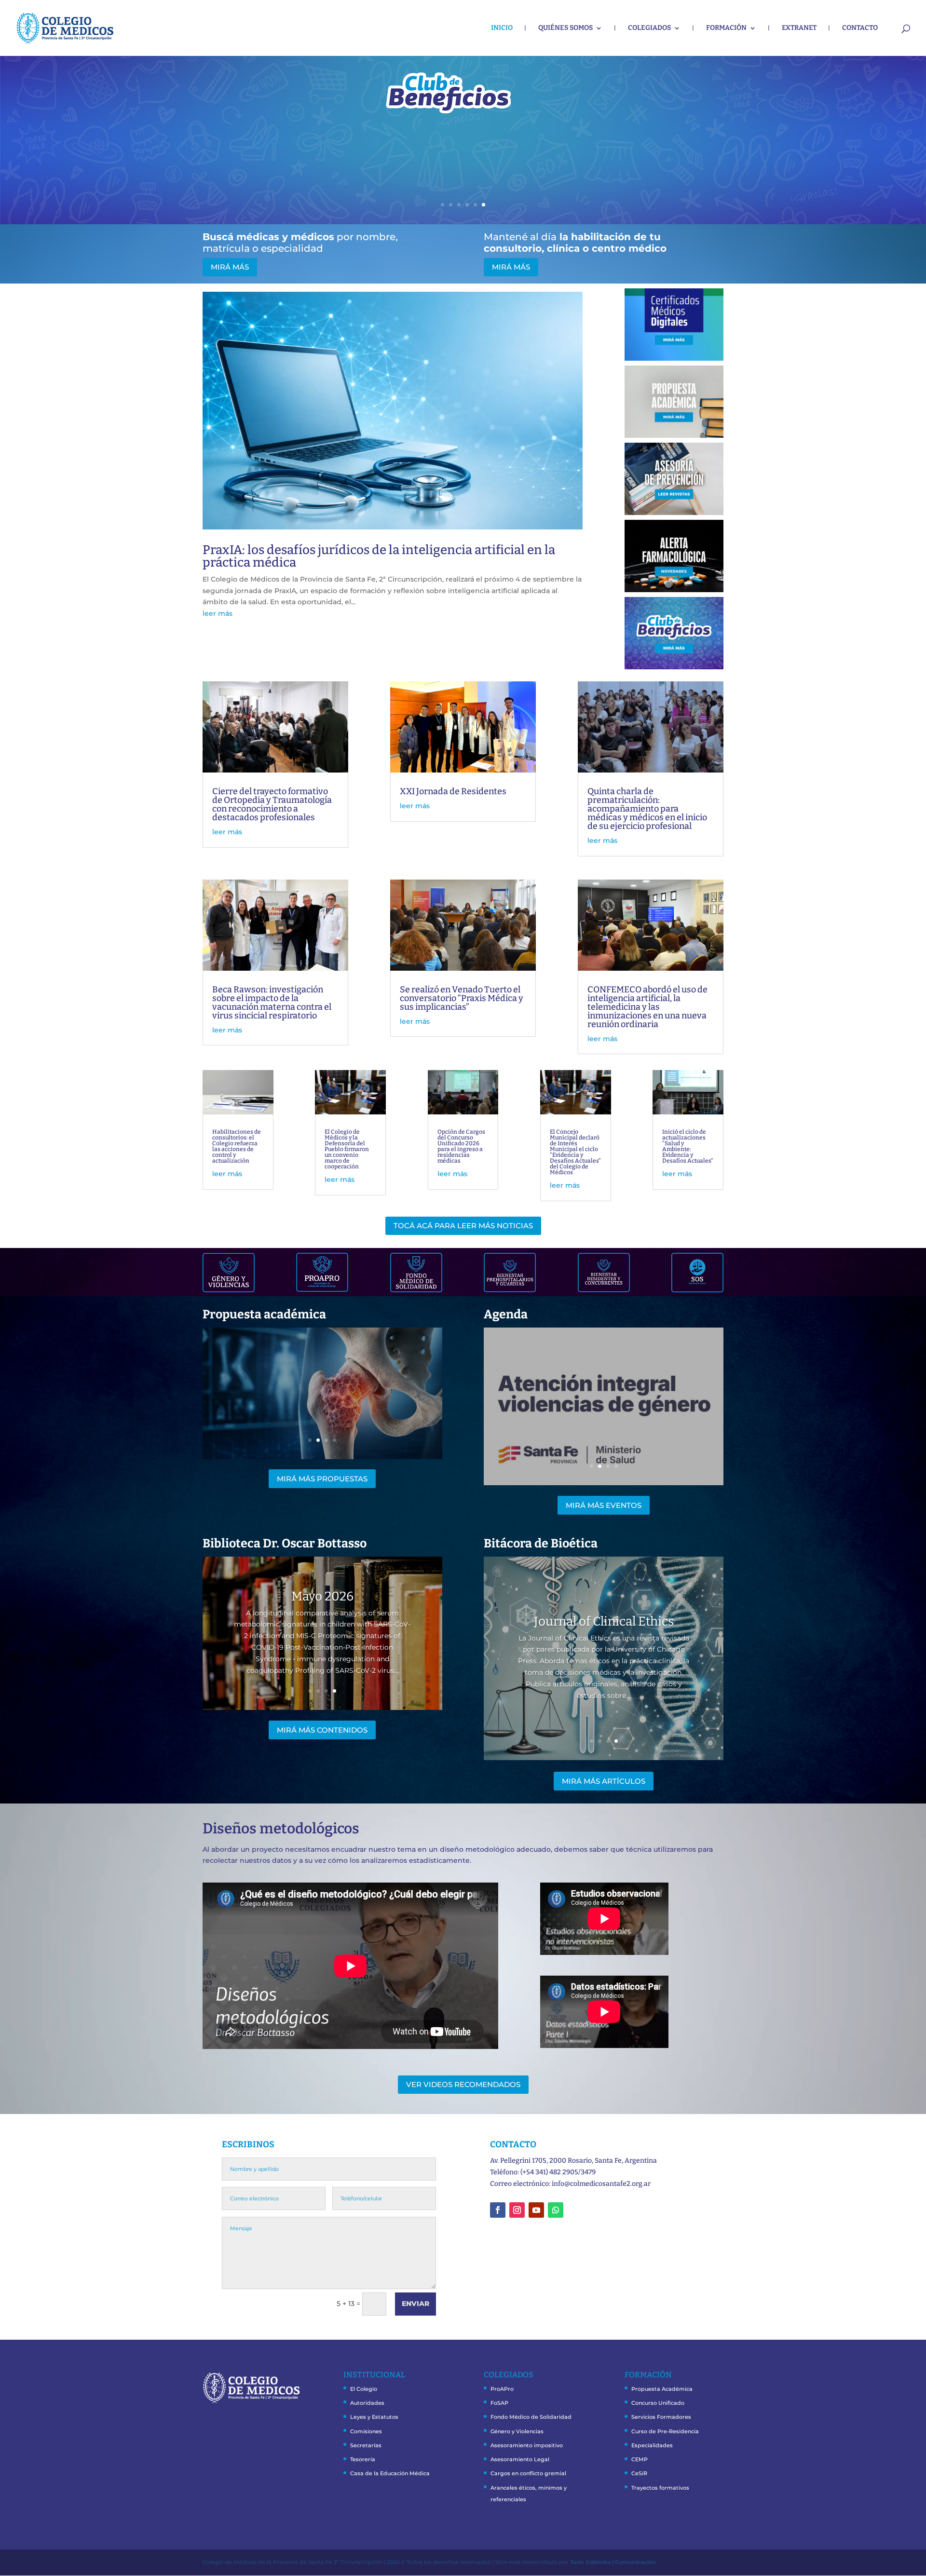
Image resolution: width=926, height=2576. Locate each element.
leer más (218, 613)
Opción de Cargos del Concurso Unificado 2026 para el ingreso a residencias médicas (461, 1146)
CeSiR (639, 2473)
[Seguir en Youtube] (536, 2210)
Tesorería (363, 2459)
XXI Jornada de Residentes (453, 791)
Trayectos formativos (660, 2488)
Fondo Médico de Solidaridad (531, 2417)
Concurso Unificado (658, 2403)
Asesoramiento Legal (520, 2459)
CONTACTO (860, 28)
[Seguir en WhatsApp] (556, 2210)
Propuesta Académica (662, 2389)
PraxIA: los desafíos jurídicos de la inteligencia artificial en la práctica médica (379, 556)
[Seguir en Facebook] (498, 2210)
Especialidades (652, 2445)
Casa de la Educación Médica (390, 2473)
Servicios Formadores (661, 2417)
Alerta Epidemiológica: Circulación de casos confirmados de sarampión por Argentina (604, 1621)
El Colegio (364, 2389)
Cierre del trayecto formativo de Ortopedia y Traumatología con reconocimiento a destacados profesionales (272, 804)
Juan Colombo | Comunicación (613, 2562)
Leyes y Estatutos (374, 2417)
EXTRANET (799, 28)
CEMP (640, 2459)
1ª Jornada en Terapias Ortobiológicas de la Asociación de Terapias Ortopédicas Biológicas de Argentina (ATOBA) (604, 1397)
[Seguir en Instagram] (517, 2210)
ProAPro (502, 2389)
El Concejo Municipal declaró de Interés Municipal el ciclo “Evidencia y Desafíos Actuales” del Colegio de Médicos (575, 1152)
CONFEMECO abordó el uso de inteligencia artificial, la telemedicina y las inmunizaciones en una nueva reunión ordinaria (647, 1007)
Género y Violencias (517, 2431)
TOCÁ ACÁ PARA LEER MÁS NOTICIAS (463, 1226)
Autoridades (367, 2403)
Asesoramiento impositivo (527, 2445)
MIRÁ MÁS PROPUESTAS (322, 1479)
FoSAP (499, 2403)
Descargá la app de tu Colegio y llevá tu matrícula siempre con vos (430, 123)
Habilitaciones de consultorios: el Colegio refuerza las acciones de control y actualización (237, 1146)
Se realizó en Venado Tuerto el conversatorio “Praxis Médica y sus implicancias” (462, 998)
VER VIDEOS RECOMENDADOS (463, 2084)
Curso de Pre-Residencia (665, 2431)
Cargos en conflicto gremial (528, 2473)
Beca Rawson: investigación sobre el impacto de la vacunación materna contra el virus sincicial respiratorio (272, 1003)
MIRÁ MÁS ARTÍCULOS (604, 1781)
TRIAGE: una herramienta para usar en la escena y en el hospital (322, 1389)
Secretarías (366, 2445)
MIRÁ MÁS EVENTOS (604, 1505)
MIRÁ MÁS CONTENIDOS (322, 1730)
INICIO (502, 28)
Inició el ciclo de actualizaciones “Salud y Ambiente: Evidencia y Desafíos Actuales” (688, 1146)
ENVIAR (415, 2304)
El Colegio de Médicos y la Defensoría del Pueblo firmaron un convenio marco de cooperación (347, 1149)
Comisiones (366, 2431)
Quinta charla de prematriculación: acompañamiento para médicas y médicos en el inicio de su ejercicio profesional (647, 809)
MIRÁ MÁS (430, 158)
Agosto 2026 (322, 1596)
